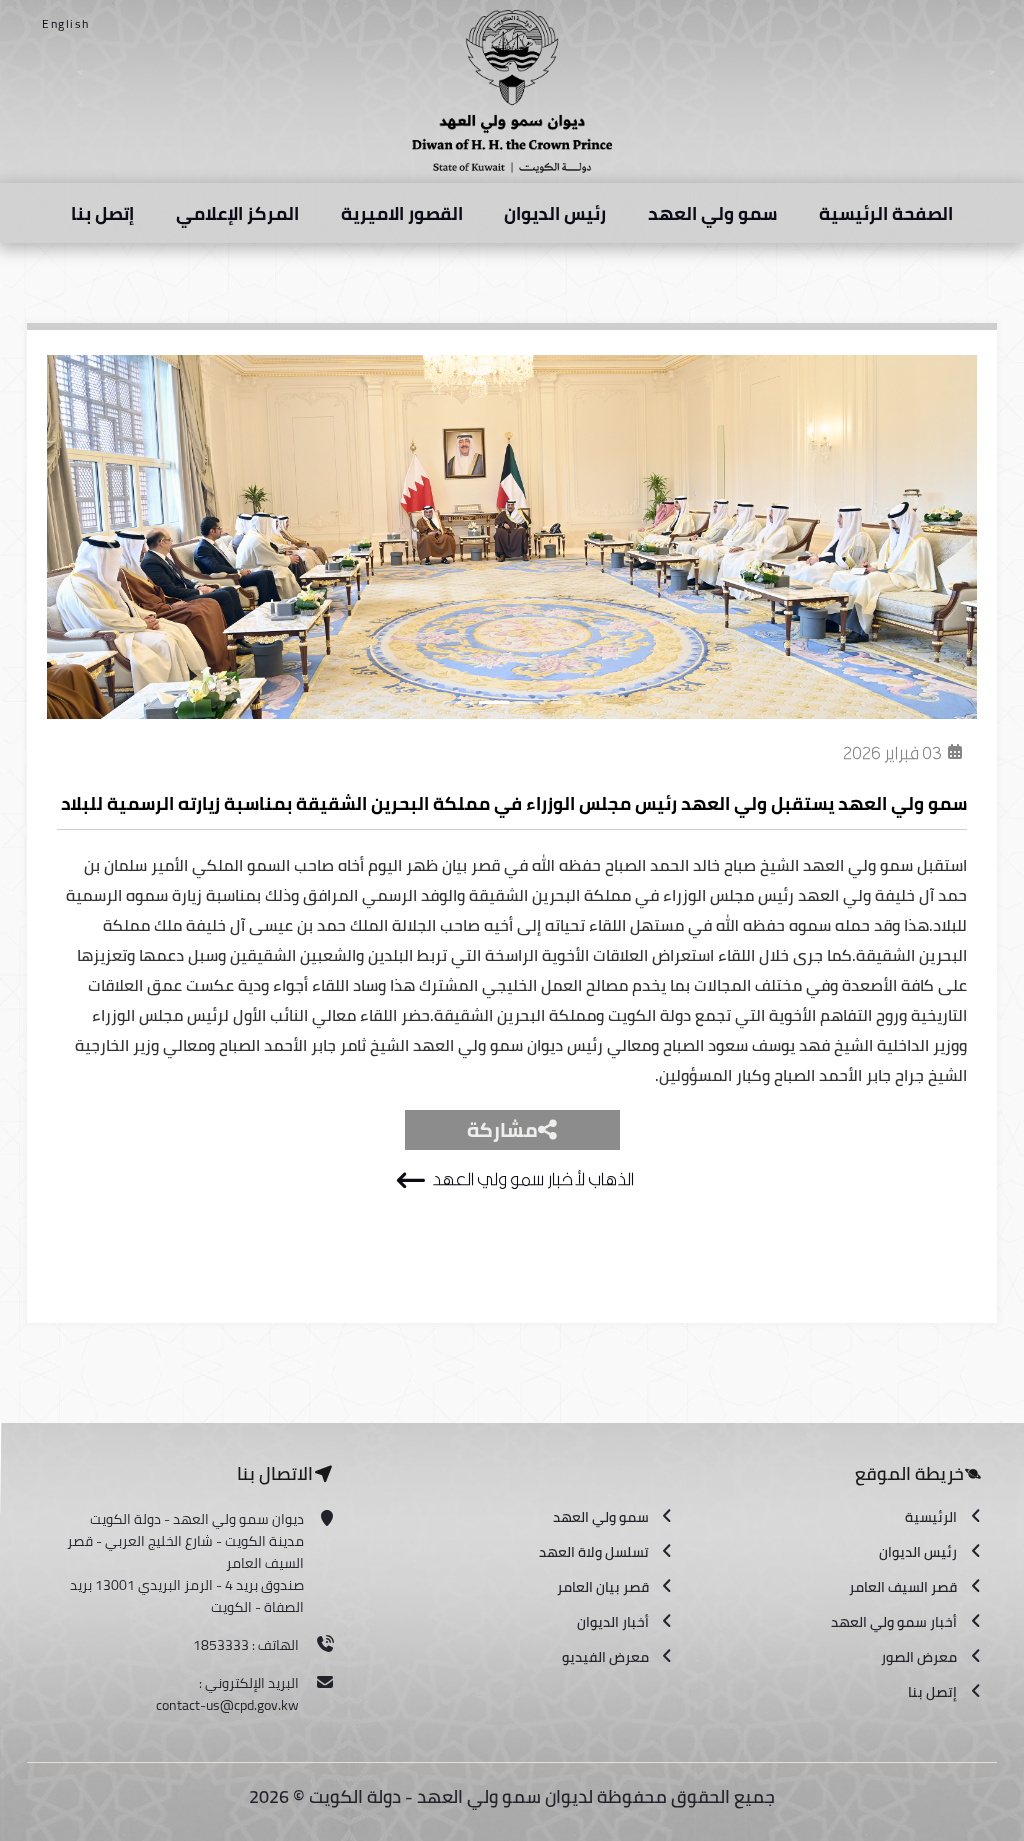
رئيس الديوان (555, 213)
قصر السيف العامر (903, 1587)
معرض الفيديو (605, 1657)
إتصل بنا (102, 213)
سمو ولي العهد (712, 213)
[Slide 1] (458, 702)
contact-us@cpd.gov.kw (227, 1705)
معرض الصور (919, 1657)
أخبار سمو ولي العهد (894, 1622)
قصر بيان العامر (603, 1587)
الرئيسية (931, 1517)
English (66, 23)
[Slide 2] (494, 702)
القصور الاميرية (402, 213)
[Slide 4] (566, 702)
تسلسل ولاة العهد (594, 1552)
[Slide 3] (530, 702)
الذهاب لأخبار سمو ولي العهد (532, 1179)
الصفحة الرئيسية (886, 213)
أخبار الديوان (613, 1622)
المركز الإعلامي (237, 213)
